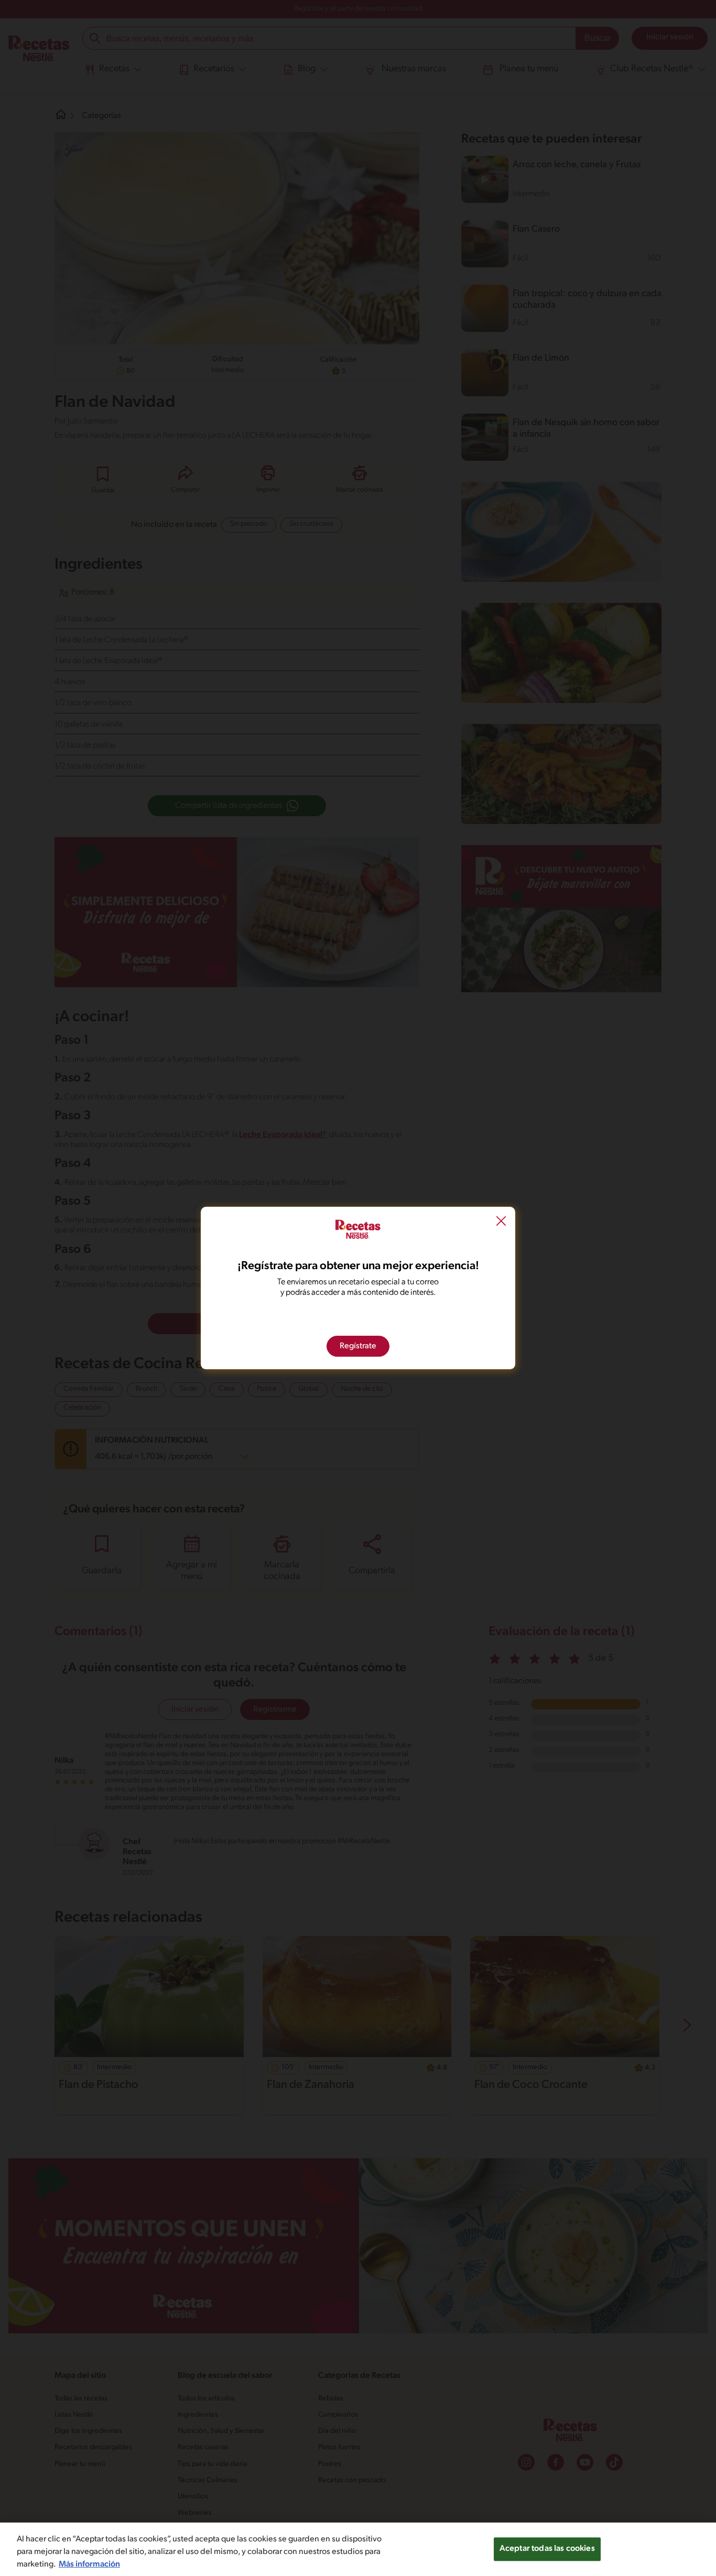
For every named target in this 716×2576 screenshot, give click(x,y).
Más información (89, 2564)
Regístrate (358, 1346)
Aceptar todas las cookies (547, 2549)
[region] (358, 2549)
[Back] (501, 1222)
